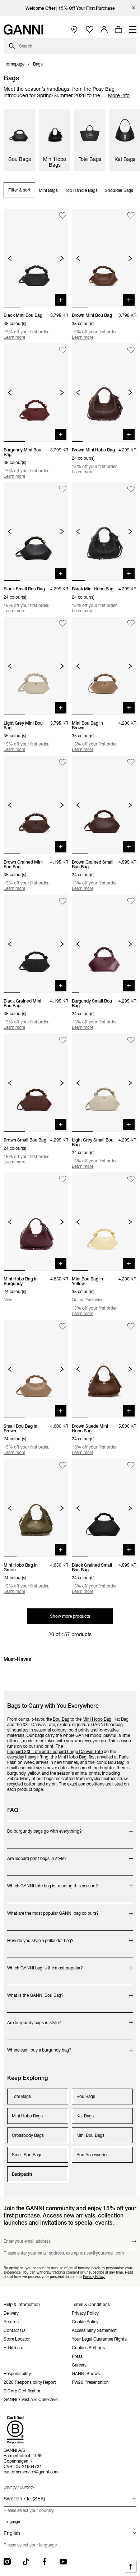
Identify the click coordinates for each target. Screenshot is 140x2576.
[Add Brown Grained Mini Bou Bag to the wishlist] (63, 762)
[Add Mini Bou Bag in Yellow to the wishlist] (131, 1179)
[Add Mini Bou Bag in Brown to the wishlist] (131, 624)
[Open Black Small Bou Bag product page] (36, 532)
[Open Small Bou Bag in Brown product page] (36, 1369)
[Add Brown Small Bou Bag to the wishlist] (63, 1040)
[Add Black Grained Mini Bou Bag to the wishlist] (63, 901)
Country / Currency (19, 2487)
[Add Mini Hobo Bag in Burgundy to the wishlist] (63, 1179)
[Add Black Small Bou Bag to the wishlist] (63, 489)
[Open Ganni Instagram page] (7, 2562)
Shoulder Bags (119, 190)
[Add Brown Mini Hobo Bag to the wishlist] (131, 350)
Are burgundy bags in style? (36, 2019)
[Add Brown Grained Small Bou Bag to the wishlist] (131, 762)
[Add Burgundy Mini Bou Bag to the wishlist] (63, 350)
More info (119, 95)
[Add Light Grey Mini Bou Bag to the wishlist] (63, 624)
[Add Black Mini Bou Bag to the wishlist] (63, 215)
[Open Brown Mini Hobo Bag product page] (104, 393)
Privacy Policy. (94, 2276)
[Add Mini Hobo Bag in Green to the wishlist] (63, 1465)
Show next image (62, 258)
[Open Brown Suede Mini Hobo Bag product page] (104, 1369)
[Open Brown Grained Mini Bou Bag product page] (36, 805)
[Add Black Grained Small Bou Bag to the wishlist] (131, 1465)
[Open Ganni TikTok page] (26, 2562)
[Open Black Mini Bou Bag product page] (36, 258)
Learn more (14, 337)
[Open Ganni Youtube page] (63, 2562)
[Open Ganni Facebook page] (45, 2562)
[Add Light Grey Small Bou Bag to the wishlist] (131, 1040)
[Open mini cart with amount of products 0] (118, 30)
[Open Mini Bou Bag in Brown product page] (104, 666)
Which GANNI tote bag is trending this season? (53, 1882)
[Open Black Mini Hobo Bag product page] (104, 532)
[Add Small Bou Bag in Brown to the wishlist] (63, 1326)
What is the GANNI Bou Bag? (36, 1992)
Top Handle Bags (81, 190)
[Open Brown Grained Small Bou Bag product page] (104, 805)
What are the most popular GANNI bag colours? (53, 1910)
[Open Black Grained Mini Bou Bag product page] (36, 944)
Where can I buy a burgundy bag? (39, 2046)
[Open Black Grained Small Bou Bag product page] (104, 1508)
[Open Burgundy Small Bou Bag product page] (104, 944)
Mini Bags (48, 190)
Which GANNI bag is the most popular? (45, 1964)
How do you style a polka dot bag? (40, 1937)
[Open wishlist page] (90, 30)
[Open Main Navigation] (133, 30)
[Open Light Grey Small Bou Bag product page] (104, 1083)
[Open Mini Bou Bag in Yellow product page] (104, 1222)
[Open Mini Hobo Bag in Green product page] (36, 1508)
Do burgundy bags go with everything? (45, 1827)
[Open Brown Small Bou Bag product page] (36, 1083)
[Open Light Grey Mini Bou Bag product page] (36, 666)
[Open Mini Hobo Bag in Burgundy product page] (36, 1222)
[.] (70, 8)
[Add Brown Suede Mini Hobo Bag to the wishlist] (131, 1326)
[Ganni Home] (23, 30)
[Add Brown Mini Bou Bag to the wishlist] (131, 215)
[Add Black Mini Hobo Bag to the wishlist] (131, 489)
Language (12, 2522)
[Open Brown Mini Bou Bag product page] (104, 258)
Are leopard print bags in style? (37, 1855)
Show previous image (10, 258)
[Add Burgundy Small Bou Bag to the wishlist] (131, 901)
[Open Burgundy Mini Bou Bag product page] (36, 393)
